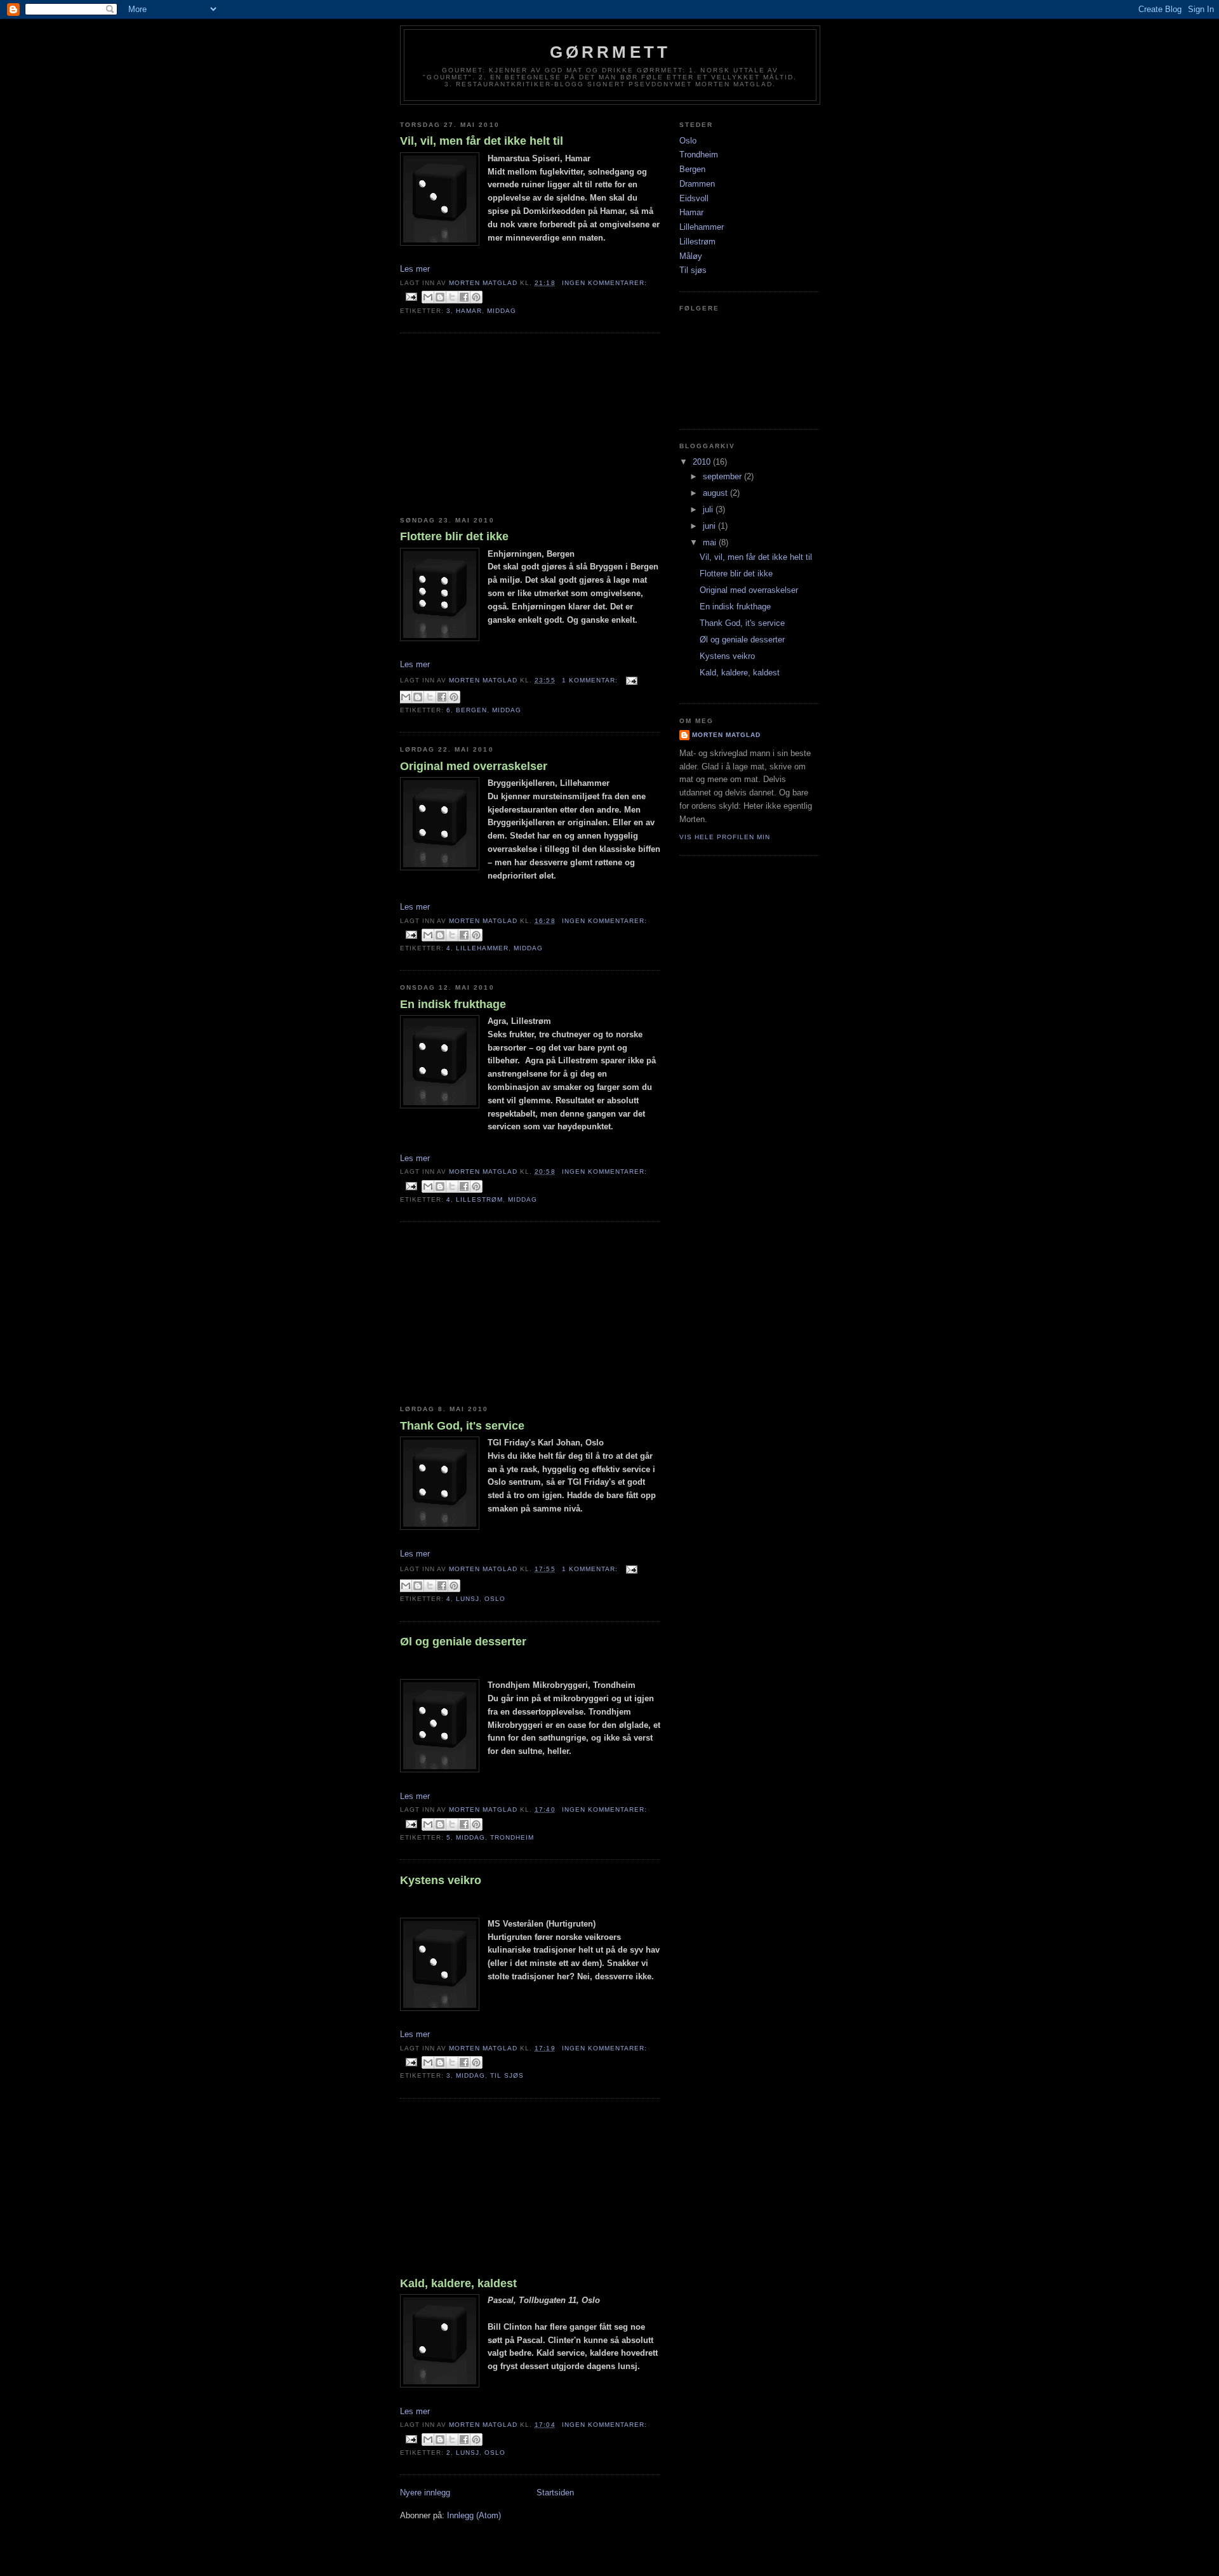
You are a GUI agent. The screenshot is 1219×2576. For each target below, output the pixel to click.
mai (711, 542)
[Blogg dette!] (440, 297)
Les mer (415, 269)
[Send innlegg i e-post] (411, 297)
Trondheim (512, 1837)
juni (710, 526)
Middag (502, 311)
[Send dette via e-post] (428, 297)
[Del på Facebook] (464, 297)
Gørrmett (610, 52)
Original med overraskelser (474, 766)
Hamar (469, 311)
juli (709, 509)
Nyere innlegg (425, 2493)
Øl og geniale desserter (463, 1642)
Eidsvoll (694, 198)
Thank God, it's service (462, 1426)
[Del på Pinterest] (476, 297)
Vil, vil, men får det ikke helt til (482, 141)
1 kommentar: (591, 680)
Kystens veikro (441, 1880)
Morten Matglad (726, 735)
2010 (703, 462)
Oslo (495, 1599)
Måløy (691, 256)
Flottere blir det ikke (454, 536)
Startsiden (555, 2493)
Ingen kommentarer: (604, 283)
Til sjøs (507, 2075)
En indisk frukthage (453, 1004)
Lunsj (468, 1599)
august (716, 493)
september (723, 476)
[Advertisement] (495, 425)
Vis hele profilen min (725, 837)
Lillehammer (482, 948)
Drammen (697, 184)
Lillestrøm (479, 1199)
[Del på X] (452, 297)
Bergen (471, 710)
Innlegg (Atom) (474, 2515)
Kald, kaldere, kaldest (458, 2283)
